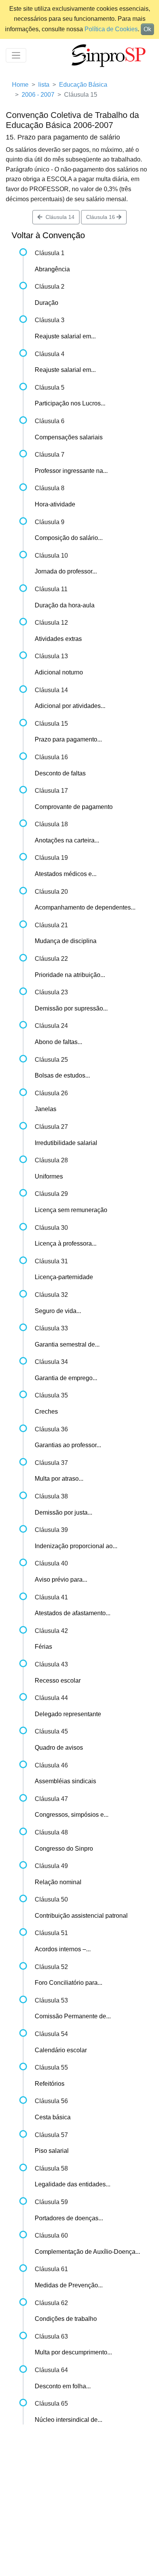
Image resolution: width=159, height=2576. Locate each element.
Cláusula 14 (58, 217)
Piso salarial (52, 2151)
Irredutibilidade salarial (66, 1143)
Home (20, 85)
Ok (147, 29)
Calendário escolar (61, 2050)
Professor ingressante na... (71, 471)
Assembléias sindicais (65, 1781)
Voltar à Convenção (48, 235)
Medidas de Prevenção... (69, 2285)
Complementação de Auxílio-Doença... (87, 2252)
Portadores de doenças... (69, 2218)
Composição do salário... (69, 538)
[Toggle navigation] (16, 55)
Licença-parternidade (64, 1277)
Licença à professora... (66, 1243)
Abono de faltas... (58, 1042)
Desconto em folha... (63, 2386)
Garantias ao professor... (68, 1445)
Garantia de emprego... (66, 1378)
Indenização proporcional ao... (76, 1546)
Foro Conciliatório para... (69, 1983)
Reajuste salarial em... (65, 336)
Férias (43, 1647)
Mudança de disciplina (66, 941)
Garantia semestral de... (67, 1344)
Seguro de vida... (58, 1311)
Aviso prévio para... (61, 1580)
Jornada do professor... (66, 571)
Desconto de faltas (60, 773)
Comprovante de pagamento (74, 807)
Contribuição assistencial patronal (81, 1916)
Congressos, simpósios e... (72, 1815)
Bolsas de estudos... (62, 1075)
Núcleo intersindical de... (69, 2420)
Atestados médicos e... (66, 874)
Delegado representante (68, 1714)
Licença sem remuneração (71, 1210)
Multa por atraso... (59, 1479)
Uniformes (49, 1176)
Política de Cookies (111, 29)
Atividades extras (58, 639)
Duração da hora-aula (65, 605)
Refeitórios (50, 2084)
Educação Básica (83, 85)
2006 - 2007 (38, 95)
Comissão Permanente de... (73, 2016)
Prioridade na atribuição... (70, 975)
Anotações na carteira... (67, 840)
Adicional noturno (59, 672)
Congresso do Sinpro (64, 1849)
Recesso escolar (58, 1681)
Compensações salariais (69, 437)
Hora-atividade (55, 504)
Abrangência (52, 269)
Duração (47, 303)
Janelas (46, 1109)
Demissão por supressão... (71, 1008)
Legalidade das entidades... (73, 2184)
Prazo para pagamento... (68, 739)
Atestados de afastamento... (73, 1613)
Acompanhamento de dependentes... (85, 907)
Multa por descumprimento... (73, 2352)
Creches (46, 1412)
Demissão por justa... (63, 1512)
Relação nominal (58, 1882)
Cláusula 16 (101, 217)
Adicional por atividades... (70, 706)
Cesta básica (53, 2117)
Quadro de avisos (59, 1748)
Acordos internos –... (63, 1949)
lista (44, 85)
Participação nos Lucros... (70, 403)
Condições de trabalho (66, 2319)
